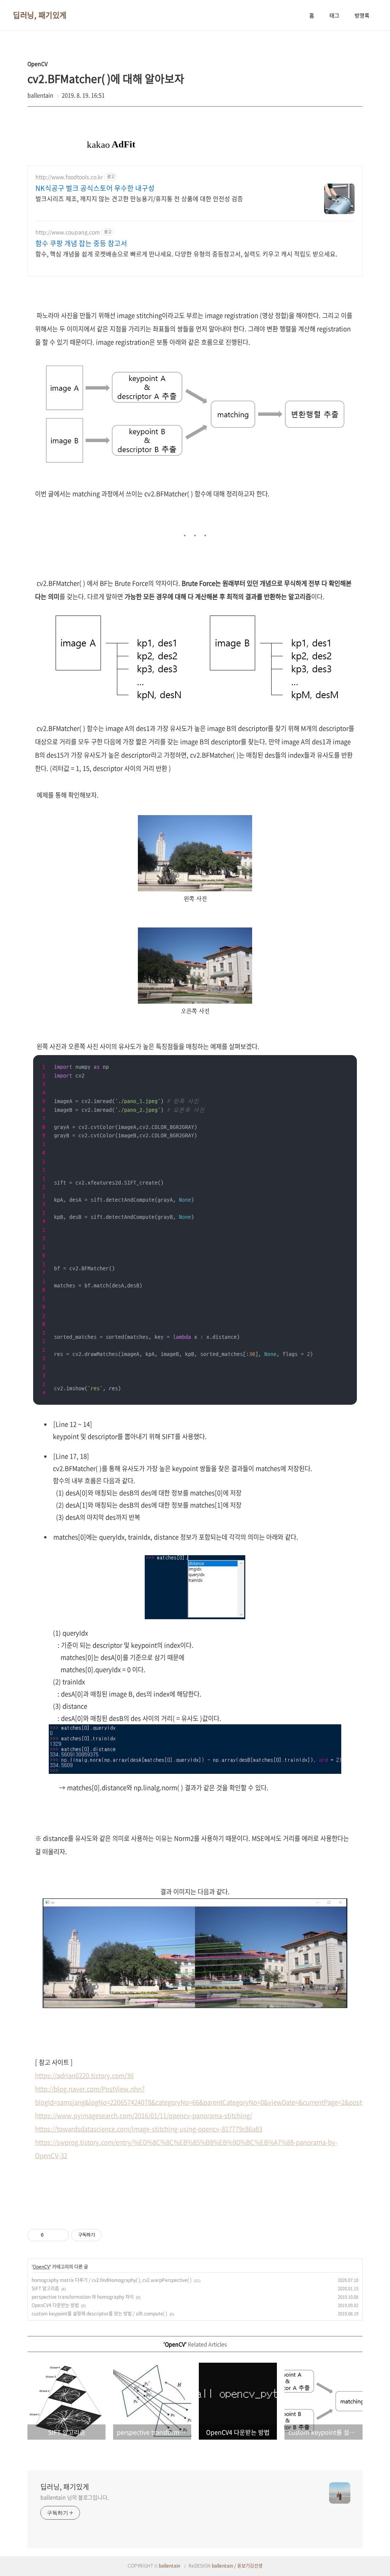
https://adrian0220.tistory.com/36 (84, 2076)
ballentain (169, 2566)
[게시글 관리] (60, 2235)
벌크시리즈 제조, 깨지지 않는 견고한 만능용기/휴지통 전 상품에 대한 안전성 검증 (139, 198)
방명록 (362, 15)
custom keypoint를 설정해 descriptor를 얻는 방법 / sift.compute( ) (99, 2314)
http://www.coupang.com (68, 232)
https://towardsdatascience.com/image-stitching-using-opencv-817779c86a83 (149, 2129)
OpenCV (41, 2267)
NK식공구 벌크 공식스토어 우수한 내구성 (95, 188)
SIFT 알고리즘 (45, 2288)
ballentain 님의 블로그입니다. (75, 2497)
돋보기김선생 (250, 2566)
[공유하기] (51, 2235)
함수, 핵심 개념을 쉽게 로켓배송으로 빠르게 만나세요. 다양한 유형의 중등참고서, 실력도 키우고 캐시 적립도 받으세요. (186, 253)
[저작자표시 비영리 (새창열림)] (109, 2235)
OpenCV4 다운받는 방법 (55, 2305)
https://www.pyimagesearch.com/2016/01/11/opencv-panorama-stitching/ (144, 2115)
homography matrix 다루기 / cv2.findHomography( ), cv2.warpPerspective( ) (112, 2280)
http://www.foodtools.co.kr (69, 177)
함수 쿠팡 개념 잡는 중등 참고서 (81, 243)
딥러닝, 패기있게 (40, 15)
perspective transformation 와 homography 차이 (83, 2297)
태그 (334, 15)
